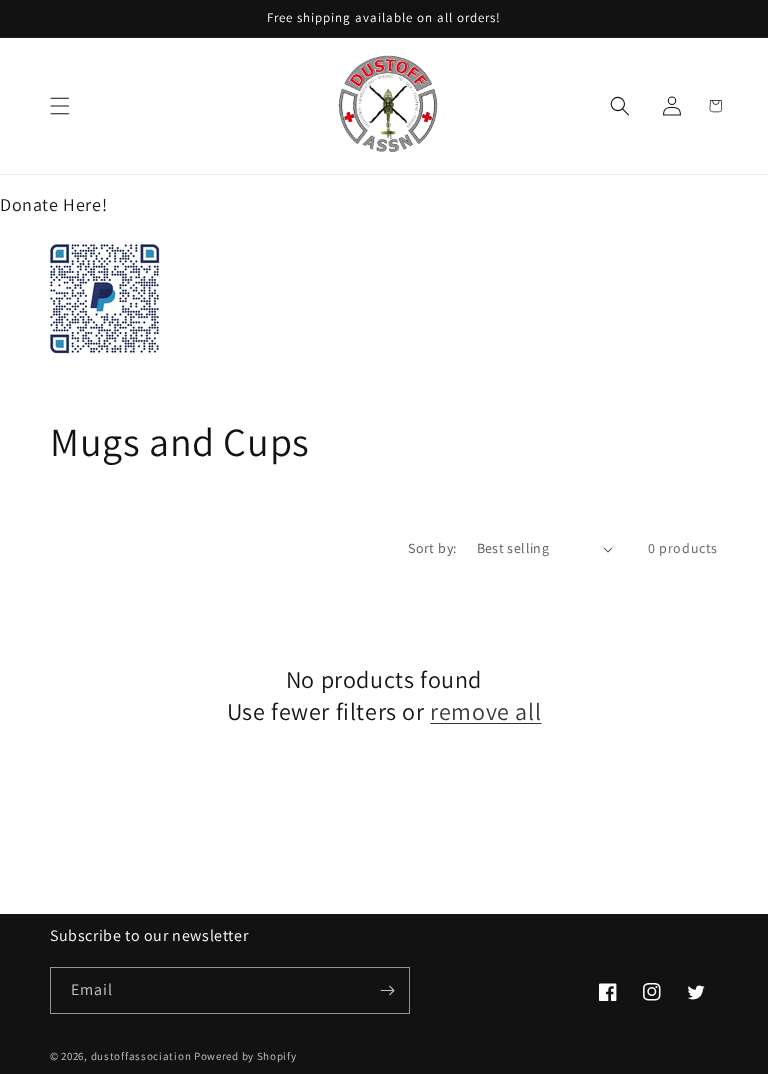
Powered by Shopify (245, 1056)
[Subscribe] (387, 990)
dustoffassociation (141, 1056)
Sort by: (432, 548)
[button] (60, 106)
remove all (485, 711)
